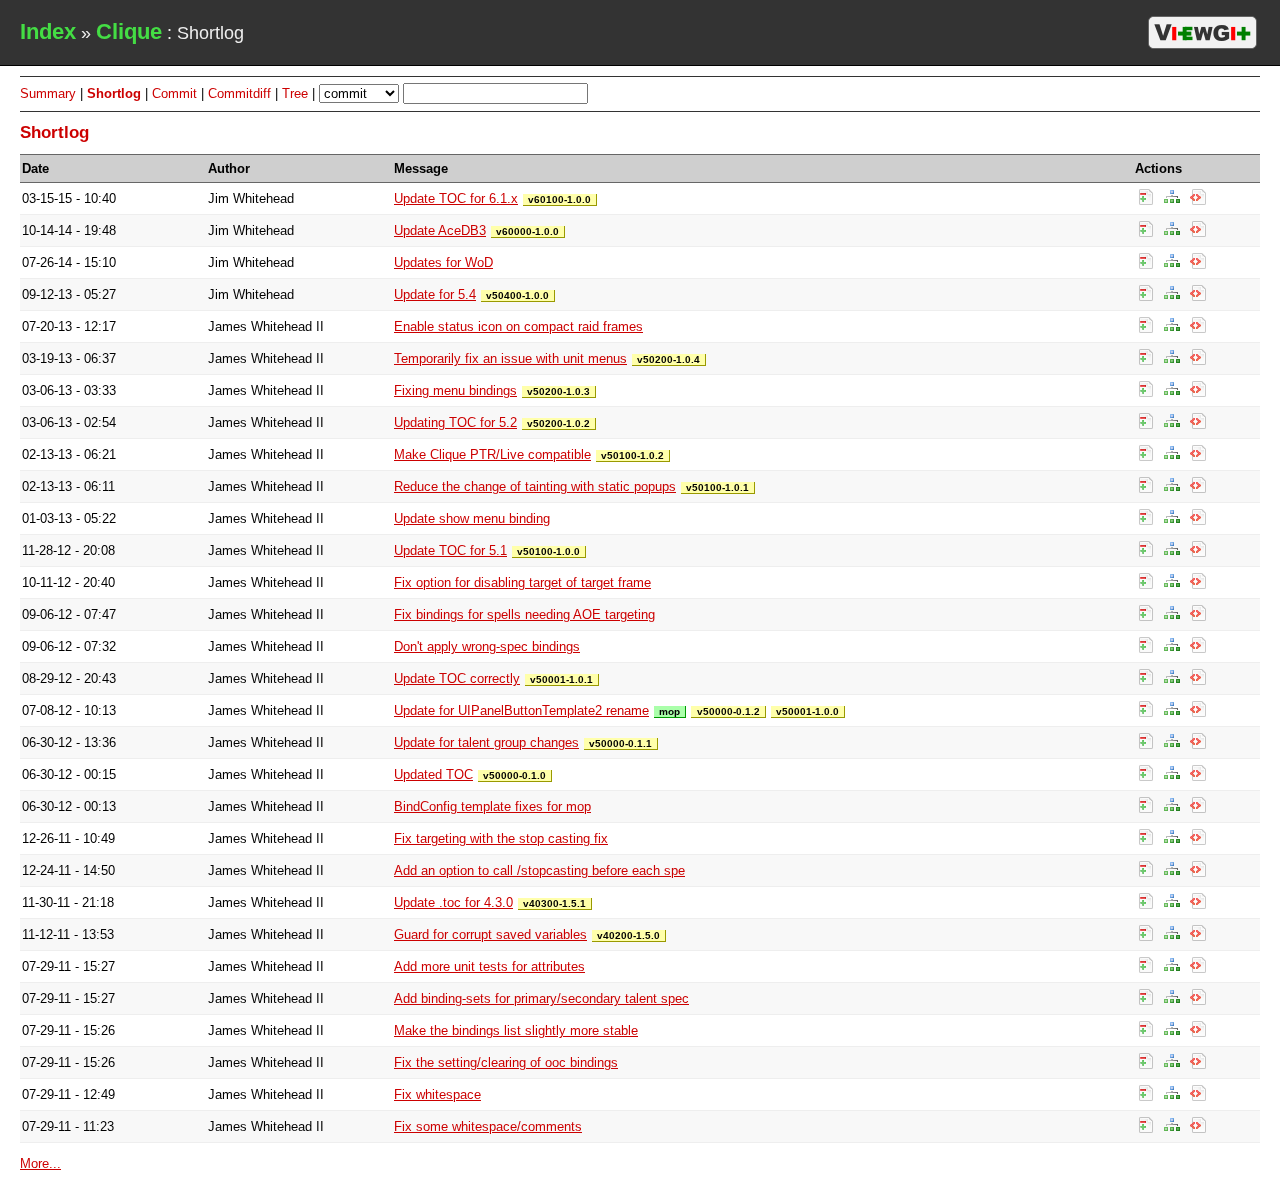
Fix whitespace (437, 1094)
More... (40, 1163)
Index (48, 32)
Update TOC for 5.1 (450, 550)
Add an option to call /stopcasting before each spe (539, 870)
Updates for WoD (443, 262)
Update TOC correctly (457, 678)
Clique (129, 32)
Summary (48, 93)
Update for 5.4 (435, 294)
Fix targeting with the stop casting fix (501, 838)
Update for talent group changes (486, 742)
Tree (295, 93)
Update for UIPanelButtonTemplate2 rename (521, 710)
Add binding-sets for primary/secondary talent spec (541, 998)
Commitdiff (239, 93)
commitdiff (1146, 197)
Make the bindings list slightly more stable (516, 1030)
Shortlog (114, 93)
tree (1172, 197)
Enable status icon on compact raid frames (518, 326)
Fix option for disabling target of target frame (522, 582)
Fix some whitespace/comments (488, 1126)
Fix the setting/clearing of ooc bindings (506, 1062)
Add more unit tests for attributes (489, 966)
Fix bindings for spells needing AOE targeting (524, 614)
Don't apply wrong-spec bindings (487, 646)
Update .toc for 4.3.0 (453, 902)
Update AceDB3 (440, 230)
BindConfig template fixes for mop (492, 806)
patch (1198, 197)
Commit (174, 93)
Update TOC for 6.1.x (456, 198)
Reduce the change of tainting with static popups (535, 486)
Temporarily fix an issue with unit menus (510, 358)
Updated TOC (433, 774)
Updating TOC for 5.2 (455, 422)
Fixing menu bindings (455, 390)
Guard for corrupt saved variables (490, 934)
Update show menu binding (472, 518)
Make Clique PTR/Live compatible (492, 454)
